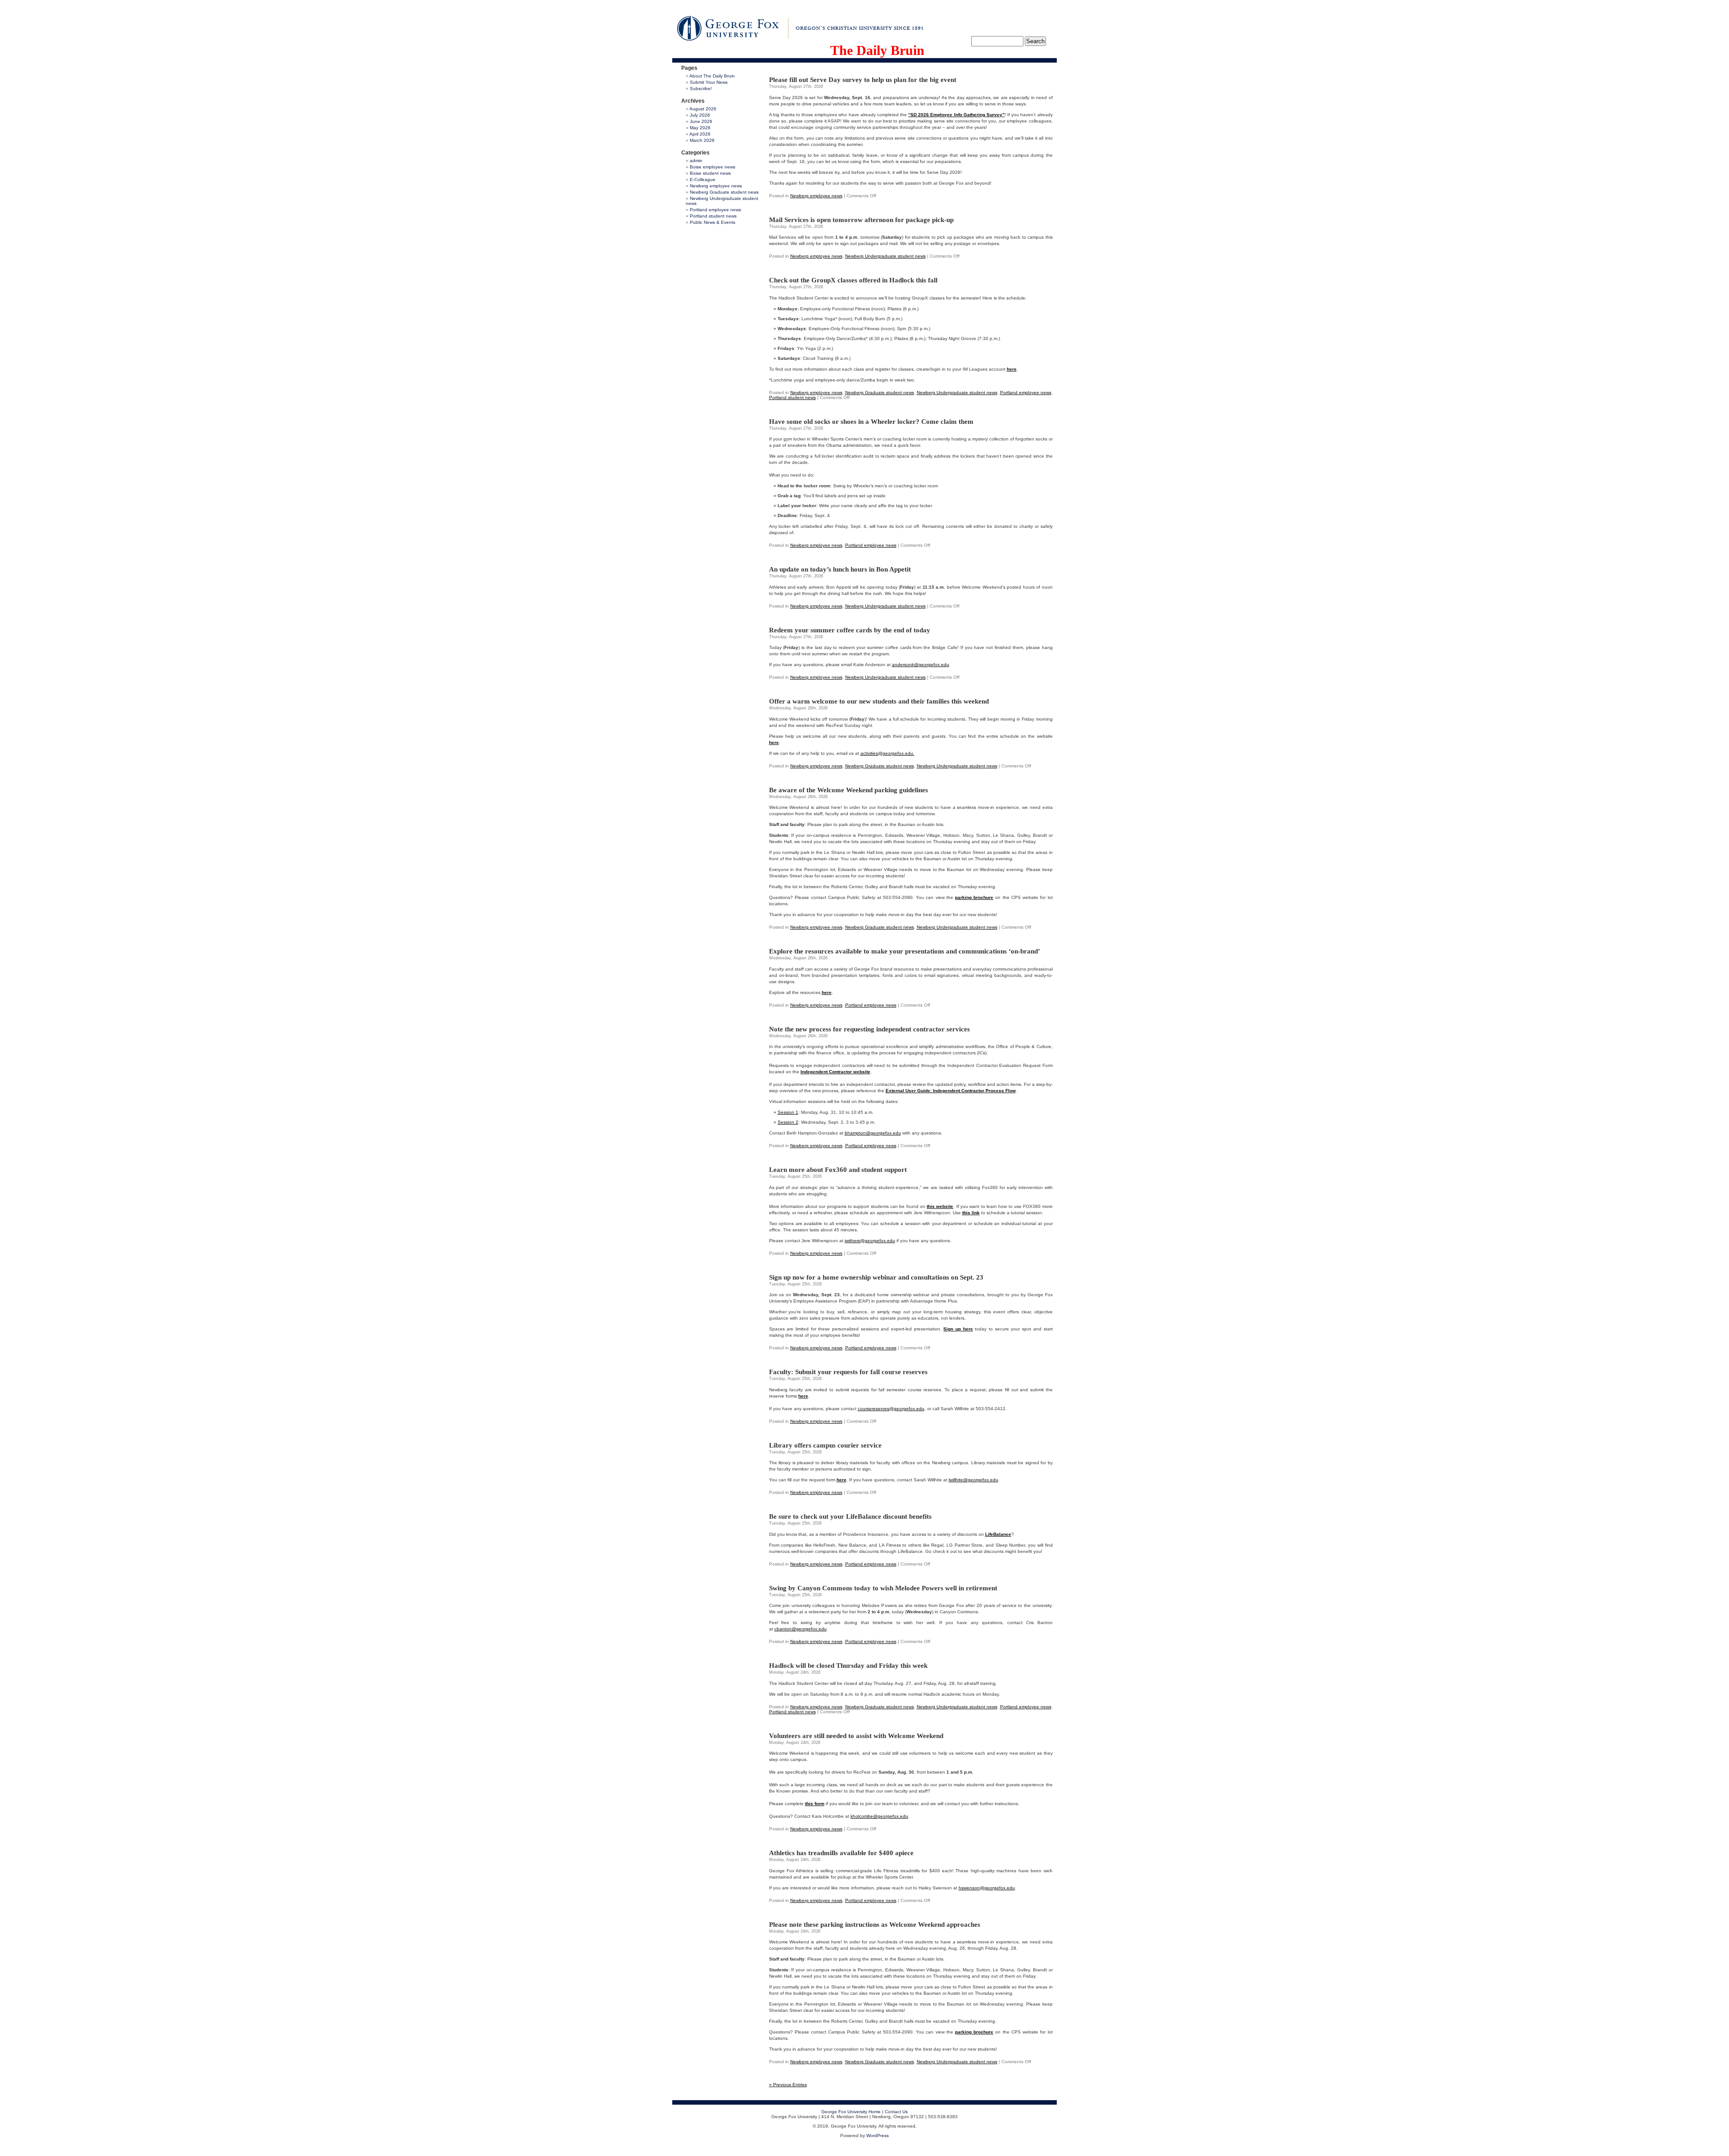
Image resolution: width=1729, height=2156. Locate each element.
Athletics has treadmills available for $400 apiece (841, 1853)
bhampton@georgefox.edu (873, 1133)
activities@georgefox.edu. (887, 753)
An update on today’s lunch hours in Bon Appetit (840, 569)
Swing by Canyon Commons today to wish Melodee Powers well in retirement (883, 1588)
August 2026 (703, 109)
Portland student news (713, 216)
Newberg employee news (716, 186)
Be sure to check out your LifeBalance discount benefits (850, 1516)
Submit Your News (709, 82)
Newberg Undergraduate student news (885, 256)
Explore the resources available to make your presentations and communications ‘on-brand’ (905, 951)
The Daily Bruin (877, 50)
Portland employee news (715, 210)
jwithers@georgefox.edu (870, 1241)
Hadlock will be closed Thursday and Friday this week (848, 1666)
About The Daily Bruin (712, 76)
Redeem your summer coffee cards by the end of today (850, 630)
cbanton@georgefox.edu (801, 1629)
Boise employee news (713, 167)
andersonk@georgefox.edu (921, 665)
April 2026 (700, 134)
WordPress (878, 2136)
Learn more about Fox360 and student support (838, 1170)
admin (696, 161)
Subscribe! (701, 89)
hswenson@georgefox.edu (987, 1888)
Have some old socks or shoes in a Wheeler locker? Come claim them (871, 422)
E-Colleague (703, 179)
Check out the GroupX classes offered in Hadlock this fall (853, 280)
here (827, 992)
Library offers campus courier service (825, 1445)
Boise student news (710, 173)
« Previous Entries (788, 2085)
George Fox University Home (851, 2112)
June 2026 (701, 121)
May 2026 (700, 128)
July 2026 (700, 115)
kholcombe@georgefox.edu (879, 1816)
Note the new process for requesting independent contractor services (869, 1029)
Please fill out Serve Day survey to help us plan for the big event (863, 80)
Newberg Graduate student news (724, 192)
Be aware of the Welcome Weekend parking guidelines (849, 790)
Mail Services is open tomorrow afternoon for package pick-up (861, 220)
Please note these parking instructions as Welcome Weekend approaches (875, 1925)
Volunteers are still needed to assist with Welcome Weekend (856, 1736)
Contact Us (896, 2112)
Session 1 (788, 1112)
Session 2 (788, 1122)
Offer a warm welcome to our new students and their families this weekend (879, 701)
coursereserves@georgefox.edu (891, 1409)
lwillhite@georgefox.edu (973, 1480)
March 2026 (702, 140)
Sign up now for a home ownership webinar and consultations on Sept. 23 (876, 1277)
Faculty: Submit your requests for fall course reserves (848, 1372)
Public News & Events (713, 222)
